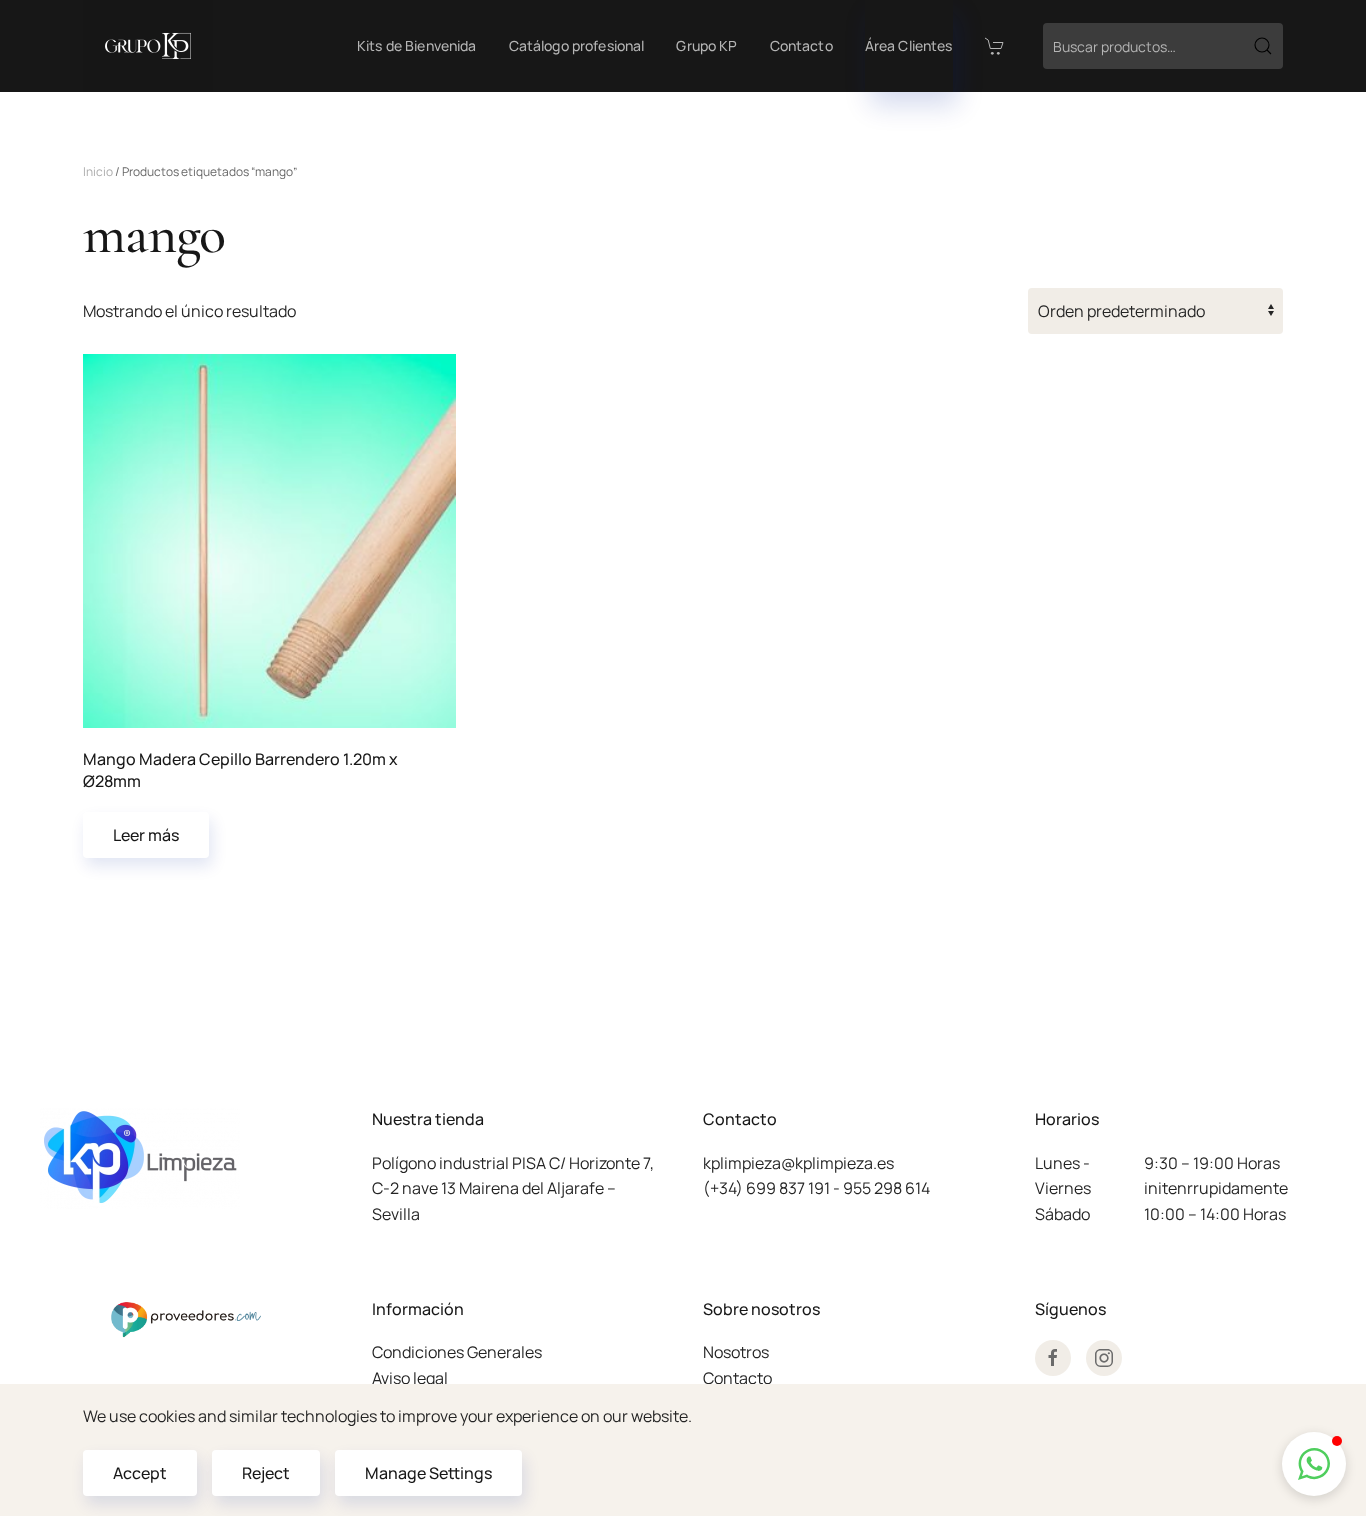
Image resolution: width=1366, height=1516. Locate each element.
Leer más (146, 835)
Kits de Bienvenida (417, 45)
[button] (1314, 1464)
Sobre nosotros (761, 1309)
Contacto (801, 45)
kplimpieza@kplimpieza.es (798, 1163)
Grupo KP (706, 45)
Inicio (98, 171)
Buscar (1263, 46)
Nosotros (736, 1352)
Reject (266, 1473)
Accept (140, 1473)
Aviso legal (410, 1378)
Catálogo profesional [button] (577, 45)
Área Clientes (909, 45)
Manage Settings (428, 1473)
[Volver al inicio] (148, 46)
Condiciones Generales (457, 1352)
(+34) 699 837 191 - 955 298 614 (816, 1188)
